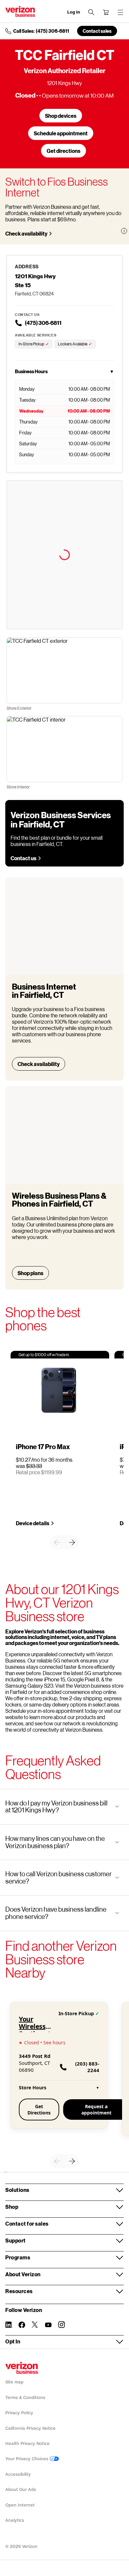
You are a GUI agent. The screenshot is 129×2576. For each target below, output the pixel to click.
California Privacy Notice (30, 2428)
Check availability (26, 233)
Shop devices (61, 116)
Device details (33, 1523)
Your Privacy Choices (27, 2459)
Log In (74, 12)
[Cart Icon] (106, 12)
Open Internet (20, 2505)
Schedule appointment (61, 133)
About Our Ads (21, 2489)
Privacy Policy (19, 2413)
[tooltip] (124, 231)
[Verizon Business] (20, 11)
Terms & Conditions (25, 2398)
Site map (14, 2382)
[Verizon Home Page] (22, 2368)
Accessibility (18, 2474)
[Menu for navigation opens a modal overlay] (120, 12)
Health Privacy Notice (27, 2443)
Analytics (15, 2520)
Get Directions (39, 2110)
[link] (57, 1542)
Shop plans (30, 1273)
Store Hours (59, 2087)
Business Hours (64, 371)
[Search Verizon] (91, 12)
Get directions (64, 151)
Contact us (23, 858)
